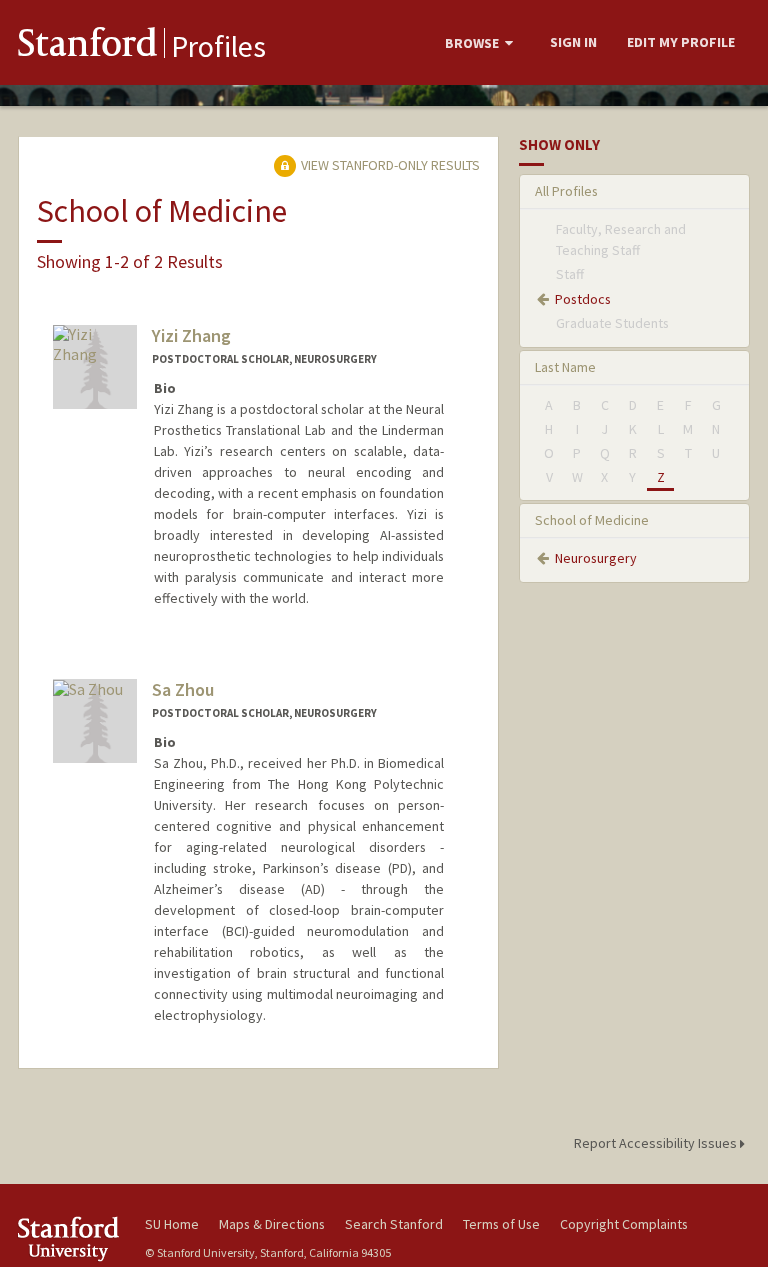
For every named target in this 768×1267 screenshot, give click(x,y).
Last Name (565, 367)
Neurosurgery (596, 558)
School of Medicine (592, 520)
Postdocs (583, 299)
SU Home (172, 1224)
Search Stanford (394, 1224)
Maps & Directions (272, 1224)
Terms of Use (501, 1224)
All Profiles (566, 191)
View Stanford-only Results (389, 165)
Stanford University (70, 1238)
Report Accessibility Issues (657, 1143)
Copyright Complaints (624, 1224)
